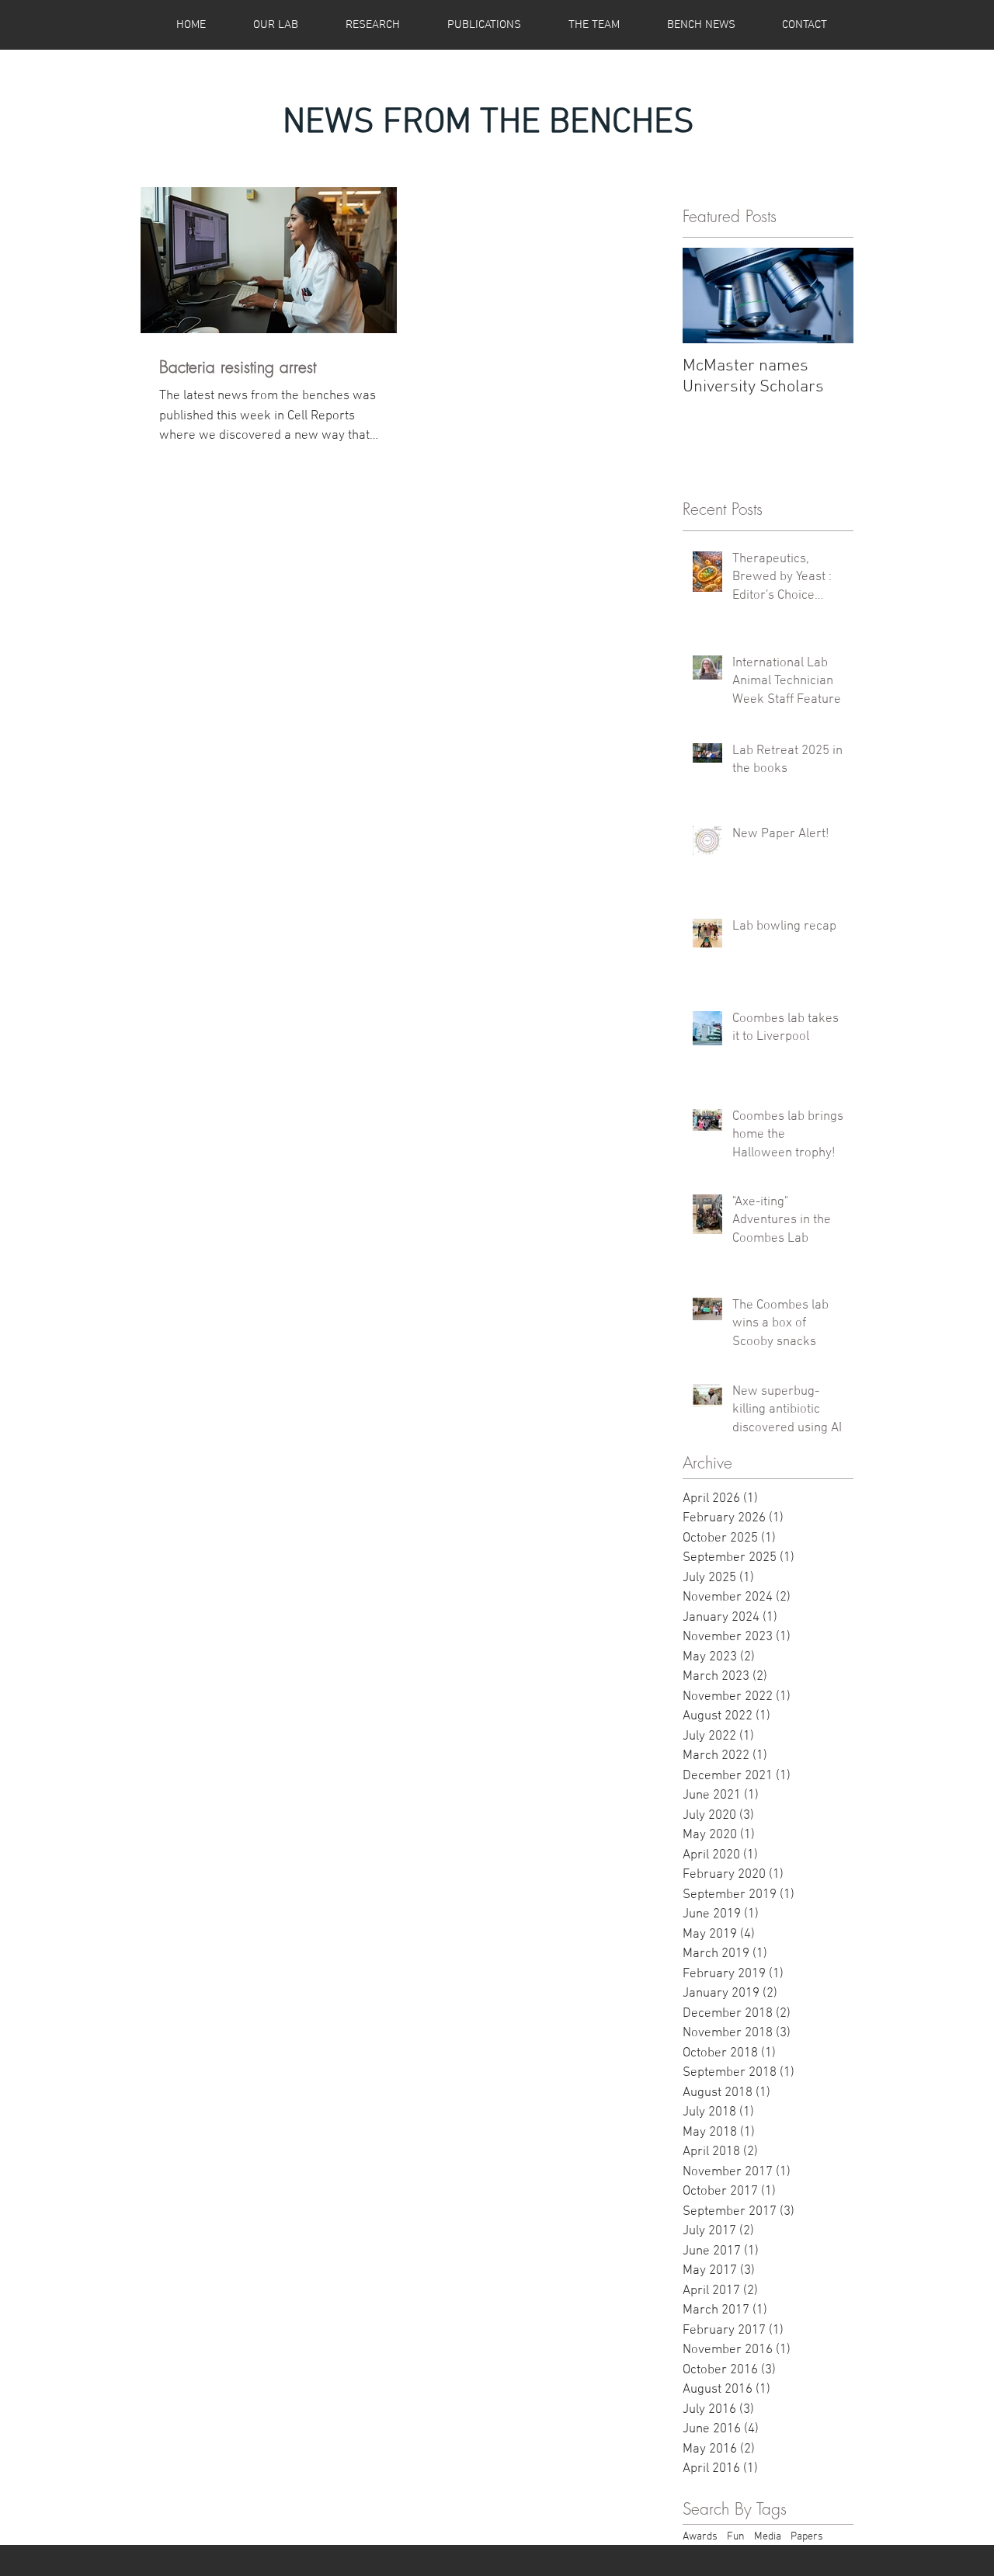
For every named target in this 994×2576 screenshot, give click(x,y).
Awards (700, 2537)
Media (768, 2537)
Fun (736, 2537)
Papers (807, 2537)
